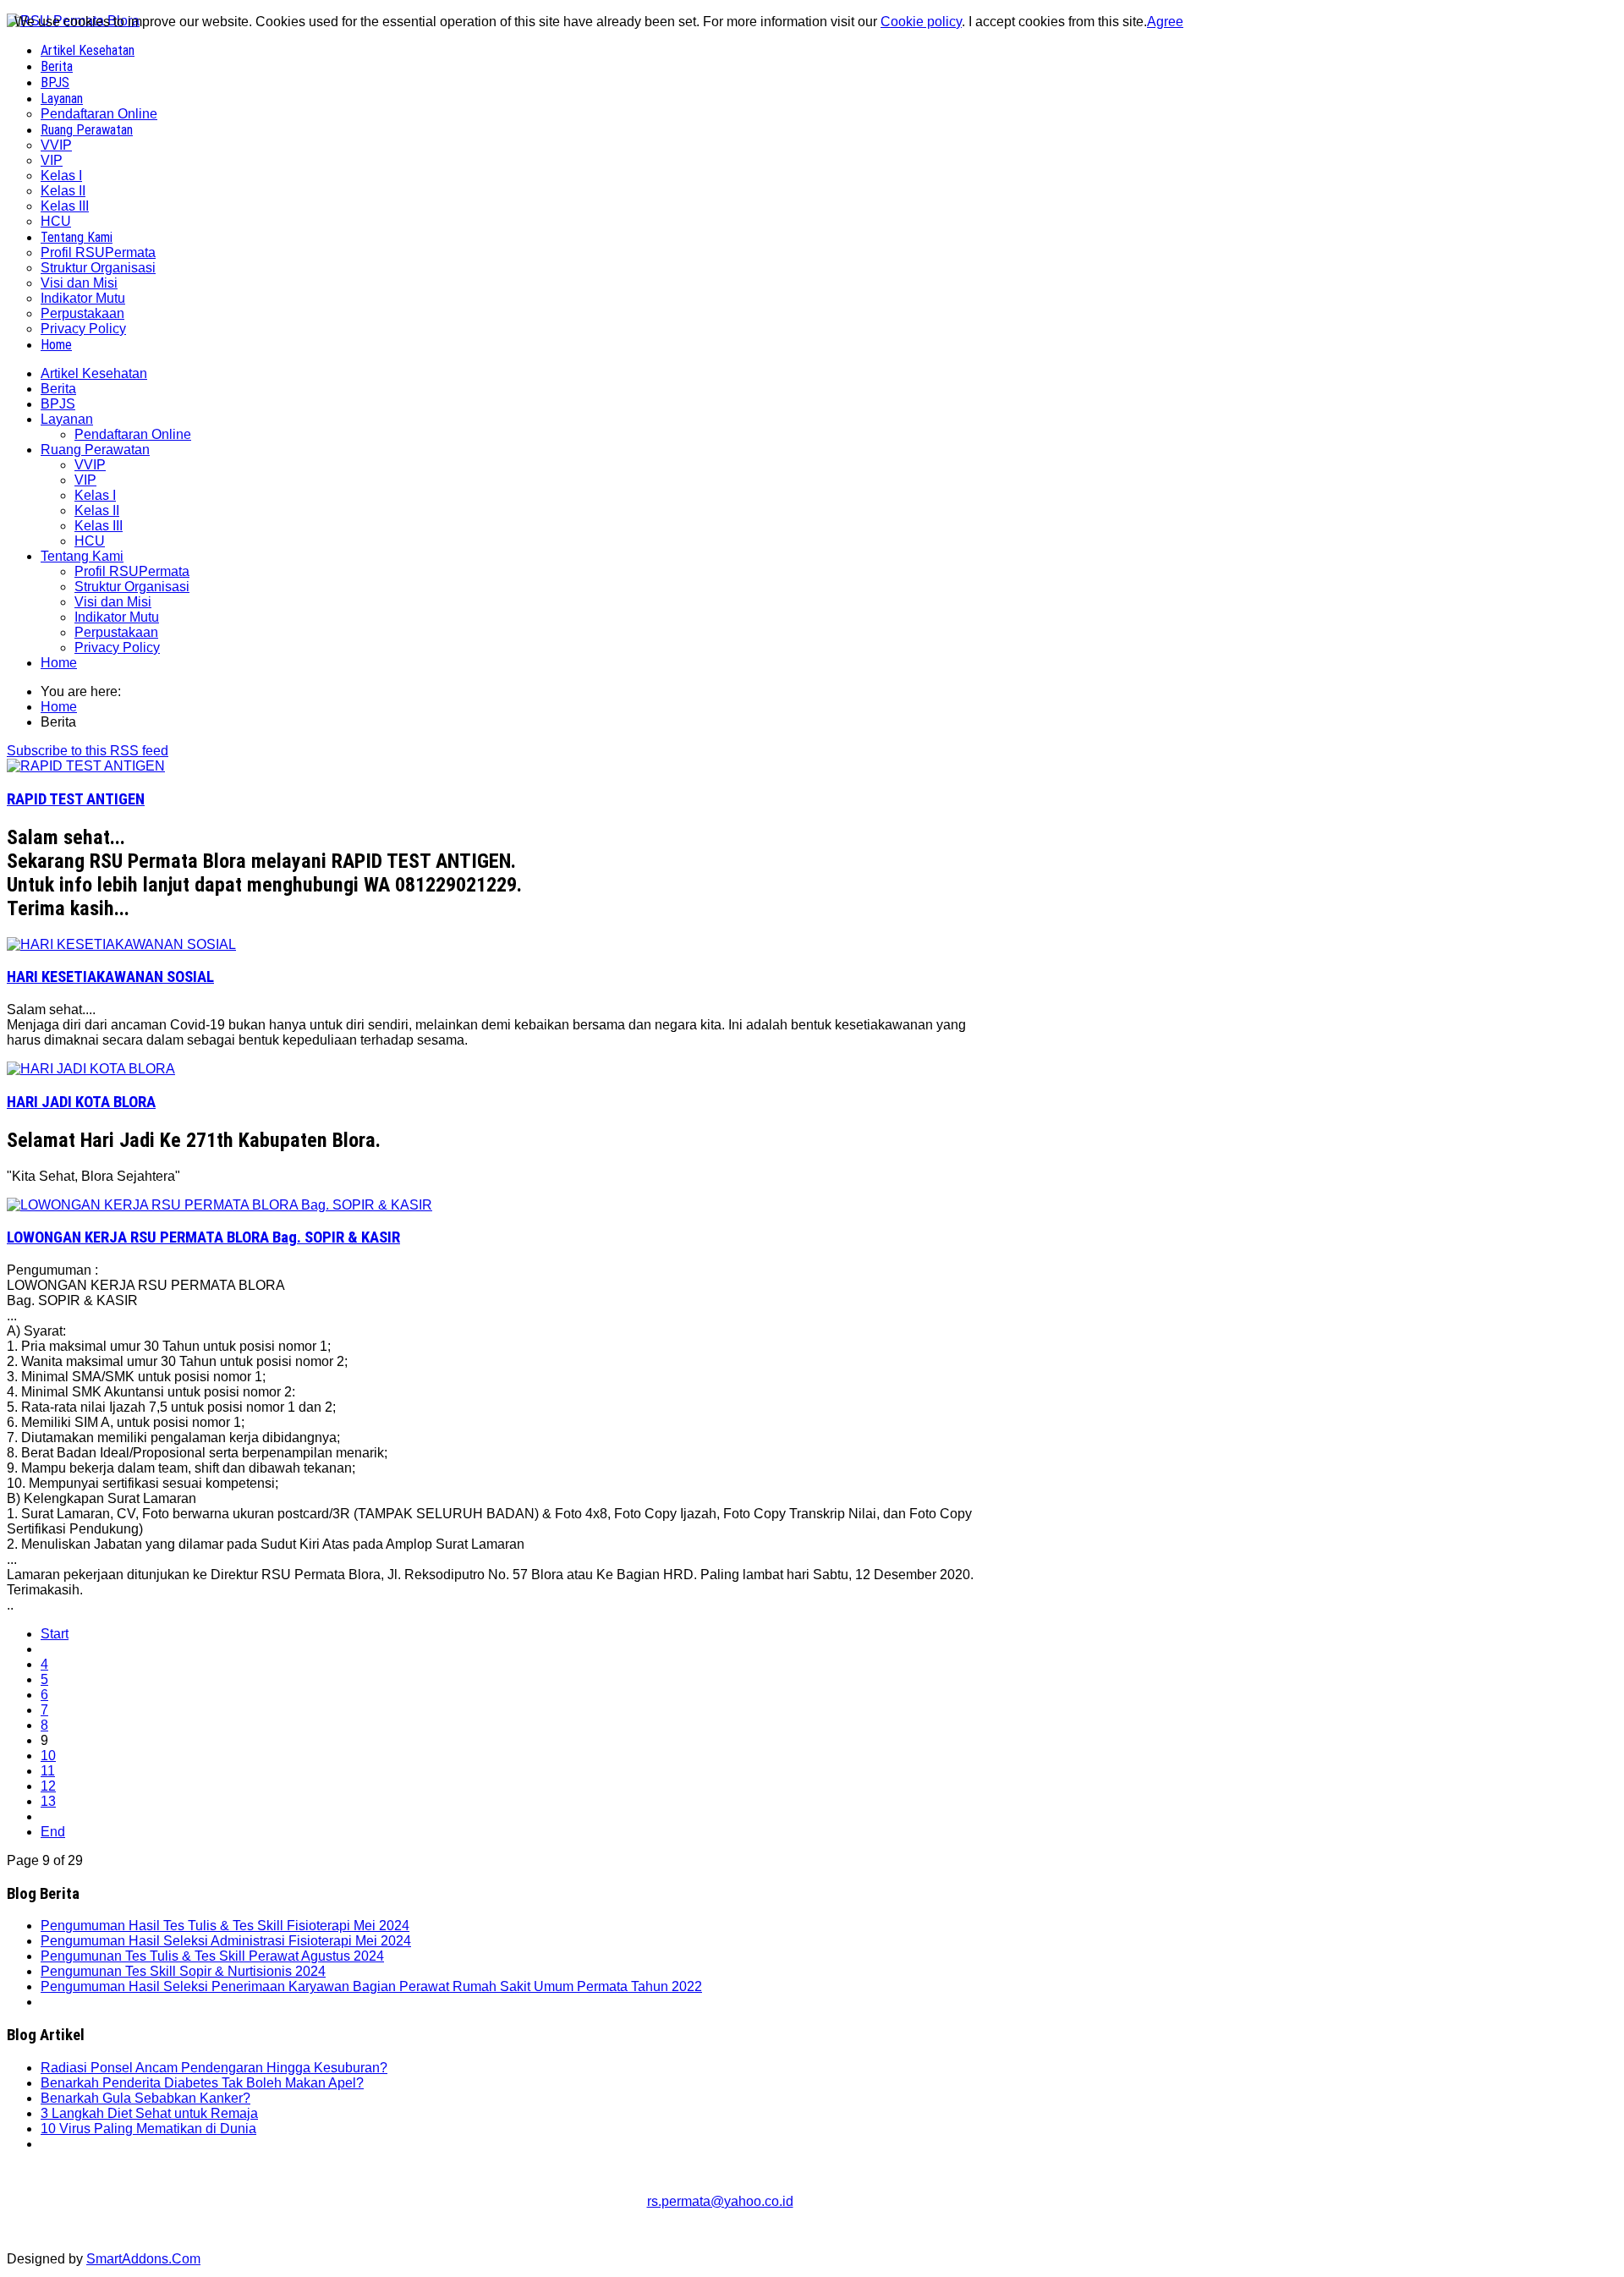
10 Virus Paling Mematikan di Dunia (148, 2129)
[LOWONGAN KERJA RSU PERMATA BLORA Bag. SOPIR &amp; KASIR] (219, 1205)
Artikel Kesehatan (94, 373)
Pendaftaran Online (133, 434)
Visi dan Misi (113, 602)
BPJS (58, 404)
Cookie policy (921, 22)
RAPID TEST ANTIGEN (76, 799)
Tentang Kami (82, 556)
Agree (1165, 22)
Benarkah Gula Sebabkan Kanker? (145, 2098)
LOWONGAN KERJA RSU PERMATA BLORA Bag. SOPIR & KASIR (203, 1237)
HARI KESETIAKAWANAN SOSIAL (110, 977)
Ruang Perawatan (95, 450)
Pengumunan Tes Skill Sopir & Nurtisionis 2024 (183, 1971)
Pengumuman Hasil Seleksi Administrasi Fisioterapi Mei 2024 (226, 1941)
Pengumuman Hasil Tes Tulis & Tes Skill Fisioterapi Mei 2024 (225, 1926)
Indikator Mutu (117, 617)
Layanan (67, 419)
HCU (90, 541)
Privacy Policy (117, 647)
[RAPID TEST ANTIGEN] (86, 766)
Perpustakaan (116, 632)
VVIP (90, 465)
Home (59, 663)
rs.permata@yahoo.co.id (720, 2201)
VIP (85, 480)
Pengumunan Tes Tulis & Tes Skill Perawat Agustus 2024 (212, 1956)
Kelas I (95, 495)
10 (48, 1756)
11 (48, 1771)
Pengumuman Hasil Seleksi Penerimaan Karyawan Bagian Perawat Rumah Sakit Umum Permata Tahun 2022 (371, 1986)
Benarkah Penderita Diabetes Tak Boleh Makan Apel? (202, 2083)
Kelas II (97, 510)
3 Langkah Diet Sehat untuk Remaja (149, 2113)
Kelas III (99, 526)
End (53, 1832)
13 (48, 1801)
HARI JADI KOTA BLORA (81, 1102)
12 (48, 1786)
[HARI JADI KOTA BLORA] (91, 1069)
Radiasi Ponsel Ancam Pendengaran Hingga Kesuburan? (214, 2068)
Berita (58, 389)
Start (55, 1634)
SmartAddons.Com (143, 2259)
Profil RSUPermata (132, 571)
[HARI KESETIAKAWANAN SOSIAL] (121, 944)
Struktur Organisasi (132, 587)
